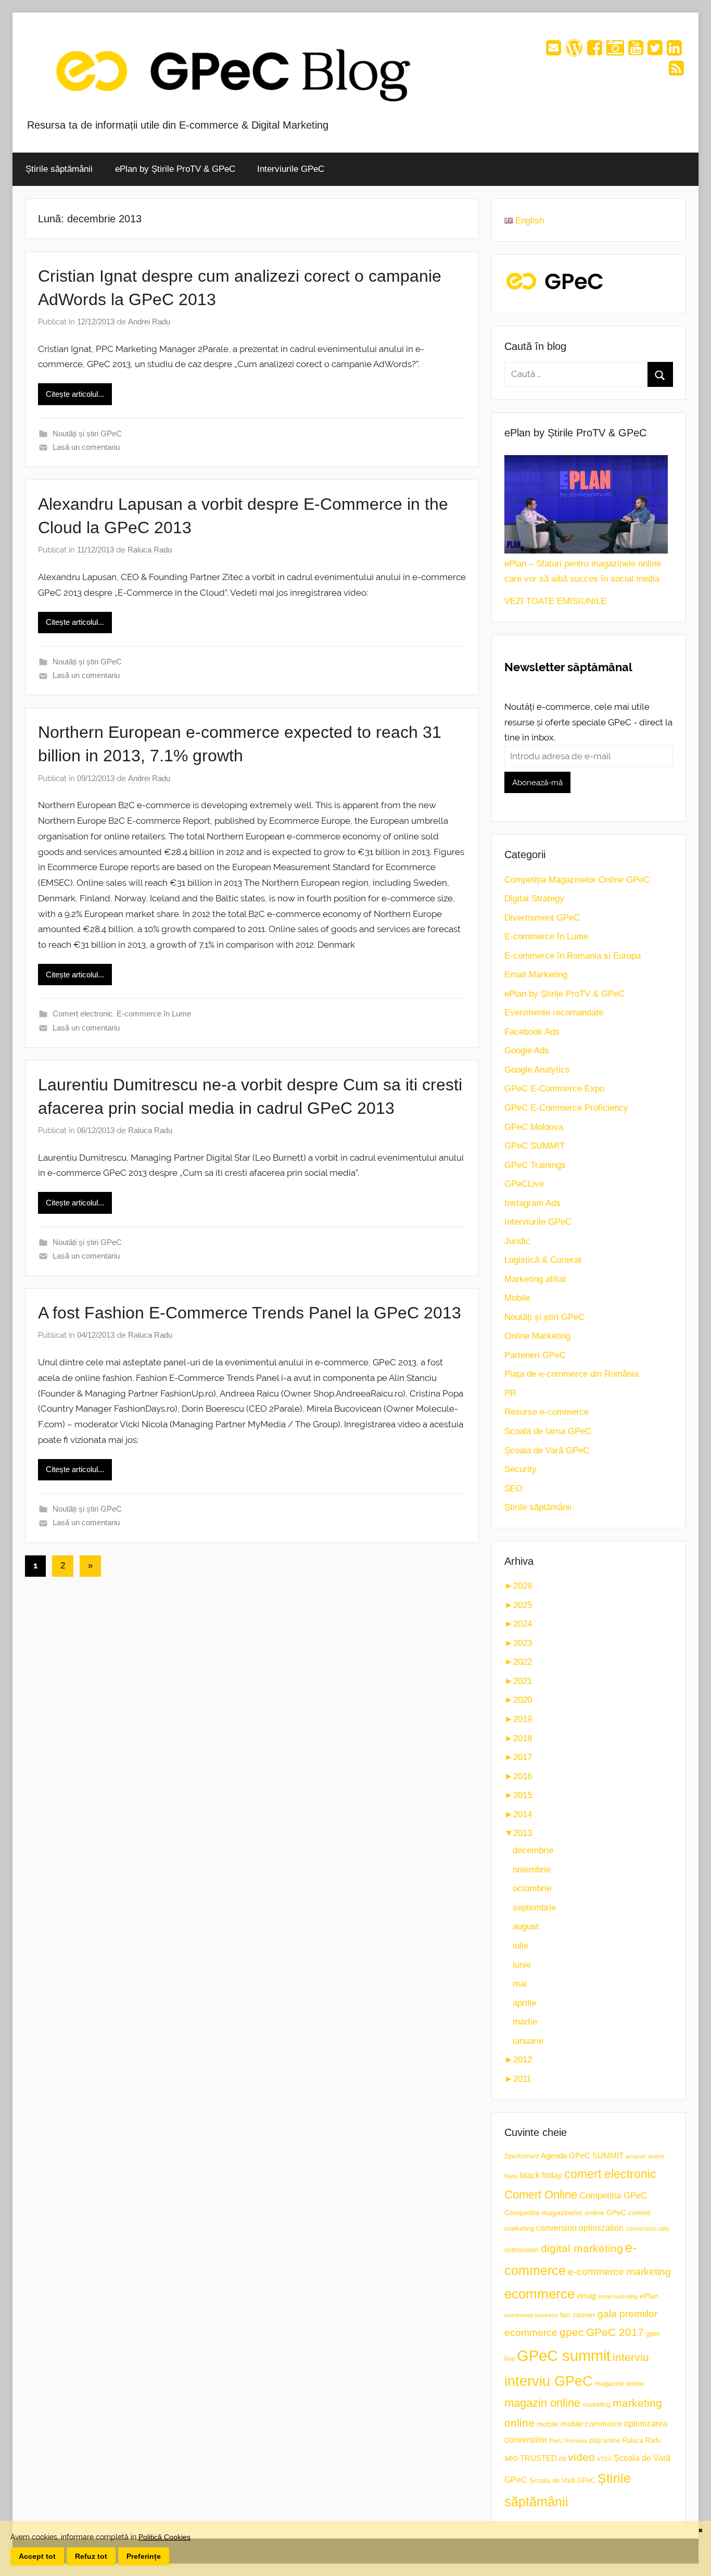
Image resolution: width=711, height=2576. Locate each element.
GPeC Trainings (535, 1165)
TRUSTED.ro (543, 2458)
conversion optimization (580, 2228)
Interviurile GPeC (291, 169)
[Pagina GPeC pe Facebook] (595, 51)
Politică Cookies (164, 2537)
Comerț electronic (83, 1014)
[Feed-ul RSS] (676, 72)
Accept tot (37, 2556)
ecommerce (539, 2294)
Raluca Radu (150, 550)
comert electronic (610, 2174)
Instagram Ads (532, 1203)
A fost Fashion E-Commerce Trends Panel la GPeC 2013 (250, 1313)
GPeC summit (564, 2355)
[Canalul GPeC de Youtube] (636, 51)
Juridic (517, 1241)
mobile (548, 2424)
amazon (636, 2156)
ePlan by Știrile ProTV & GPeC (175, 169)
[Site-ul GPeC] (574, 51)
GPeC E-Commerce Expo (554, 1089)
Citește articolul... (75, 394)
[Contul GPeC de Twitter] (655, 51)
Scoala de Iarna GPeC (548, 1431)
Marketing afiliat (535, 1279)
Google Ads (527, 1051)
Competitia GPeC (613, 2195)
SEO (513, 1488)
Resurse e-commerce (547, 1412)
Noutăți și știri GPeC (87, 433)
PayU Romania (568, 2441)
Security (520, 1469)
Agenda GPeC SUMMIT (582, 2156)
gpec (572, 2332)
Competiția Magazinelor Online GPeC (577, 880)
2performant (522, 2156)
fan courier (578, 2315)
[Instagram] (615, 51)
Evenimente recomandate (554, 1013)
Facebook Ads (532, 1032)
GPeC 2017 (615, 2332)
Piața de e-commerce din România (572, 1374)
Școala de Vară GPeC (547, 1450)
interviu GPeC (549, 2381)
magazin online (542, 2403)
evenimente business (531, 2315)
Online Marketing (537, 1336)
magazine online (619, 2384)
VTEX (604, 2459)
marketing (596, 2405)
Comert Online (541, 2195)
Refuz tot (91, 2556)
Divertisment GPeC (542, 918)
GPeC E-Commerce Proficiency (566, 1108)
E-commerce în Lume (154, 1014)
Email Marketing (536, 975)
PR (510, 1393)
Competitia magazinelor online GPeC (565, 2213)
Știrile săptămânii (59, 169)
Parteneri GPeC (535, 1355)
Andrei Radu (149, 322)
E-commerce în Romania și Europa (573, 956)
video (581, 2457)
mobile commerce (591, 2424)
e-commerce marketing (619, 2272)
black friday (541, 2175)
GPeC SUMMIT (535, 1146)
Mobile (517, 1298)
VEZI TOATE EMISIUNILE (555, 601)
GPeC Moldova (534, 1127)
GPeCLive (524, 1184)
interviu (631, 2357)
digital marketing (582, 2248)
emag (586, 2296)
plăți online (605, 2440)
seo (511, 2458)
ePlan (649, 2296)
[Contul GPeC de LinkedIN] (674, 51)
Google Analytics (537, 1070)
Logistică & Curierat (543, 1260)
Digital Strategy (534, 899)
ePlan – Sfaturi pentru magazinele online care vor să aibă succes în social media (583, 571)
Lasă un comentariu (86, 447)
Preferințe (144, 2556)
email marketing (618, 2296)
